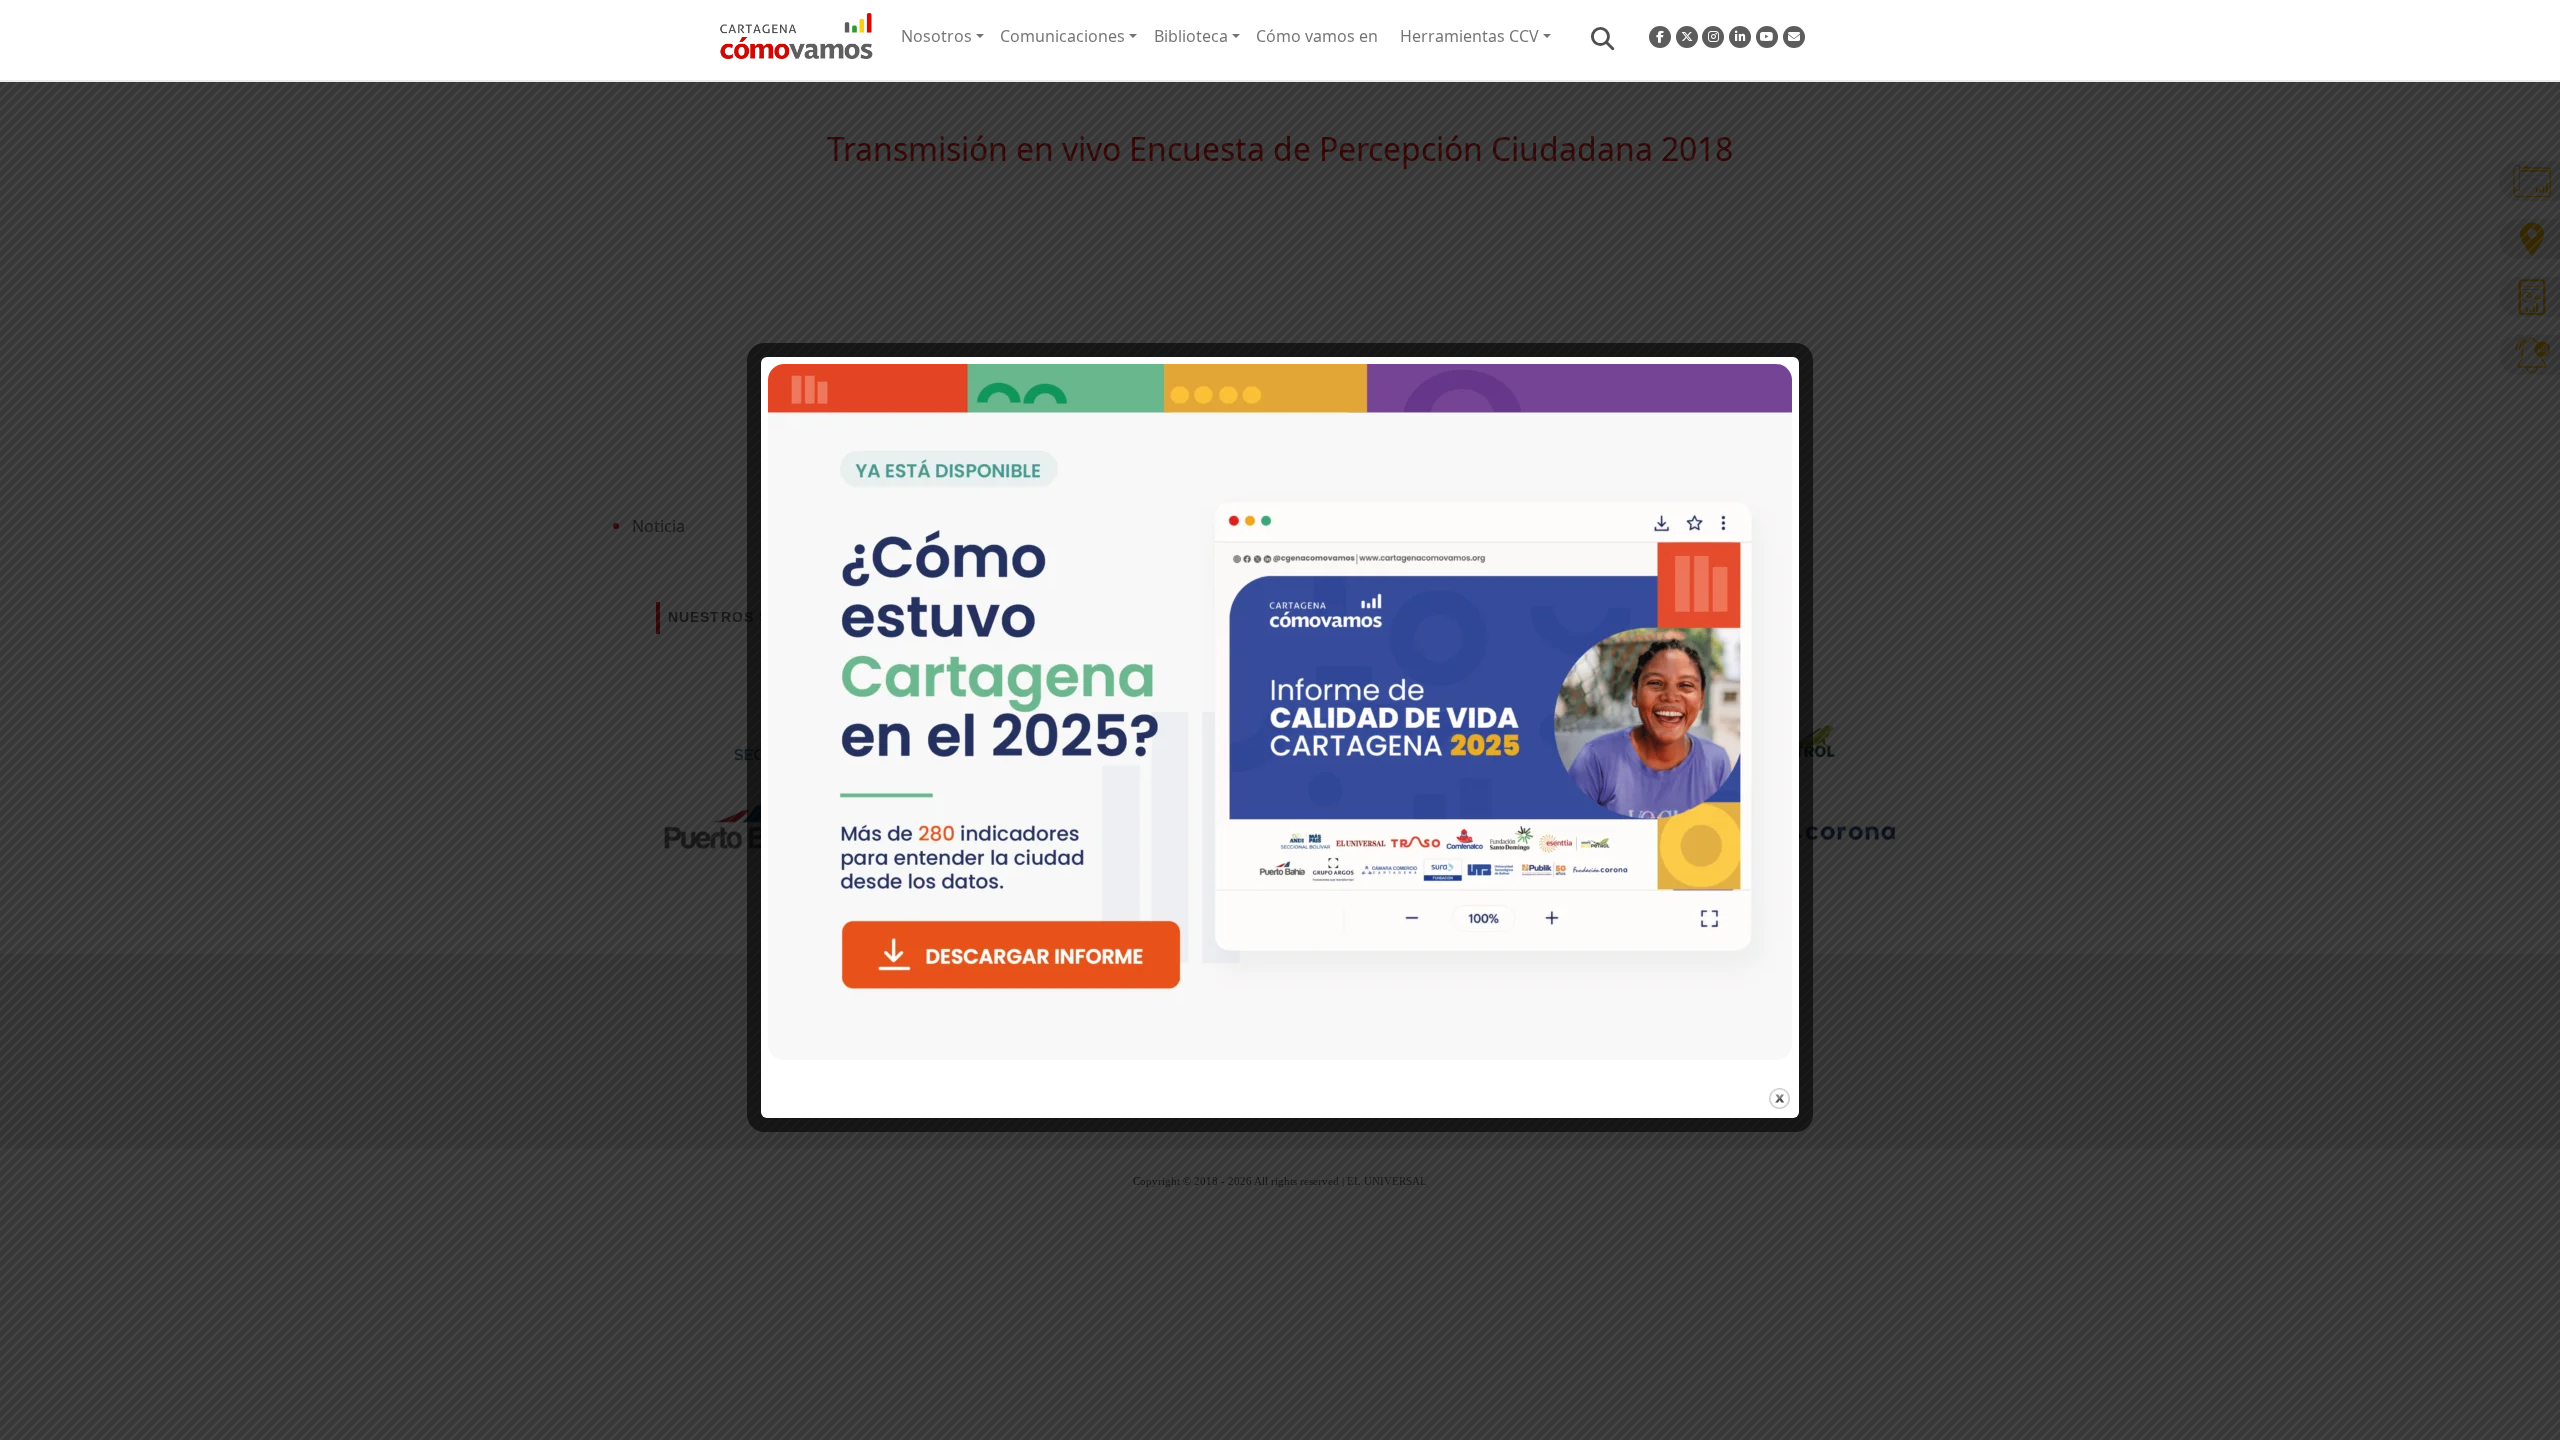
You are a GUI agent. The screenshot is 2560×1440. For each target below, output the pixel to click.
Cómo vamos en (1317, 36)
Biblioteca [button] (1191, 36)
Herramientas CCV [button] (1469, 36)
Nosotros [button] (936, 36)
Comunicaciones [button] (1062, 36)
